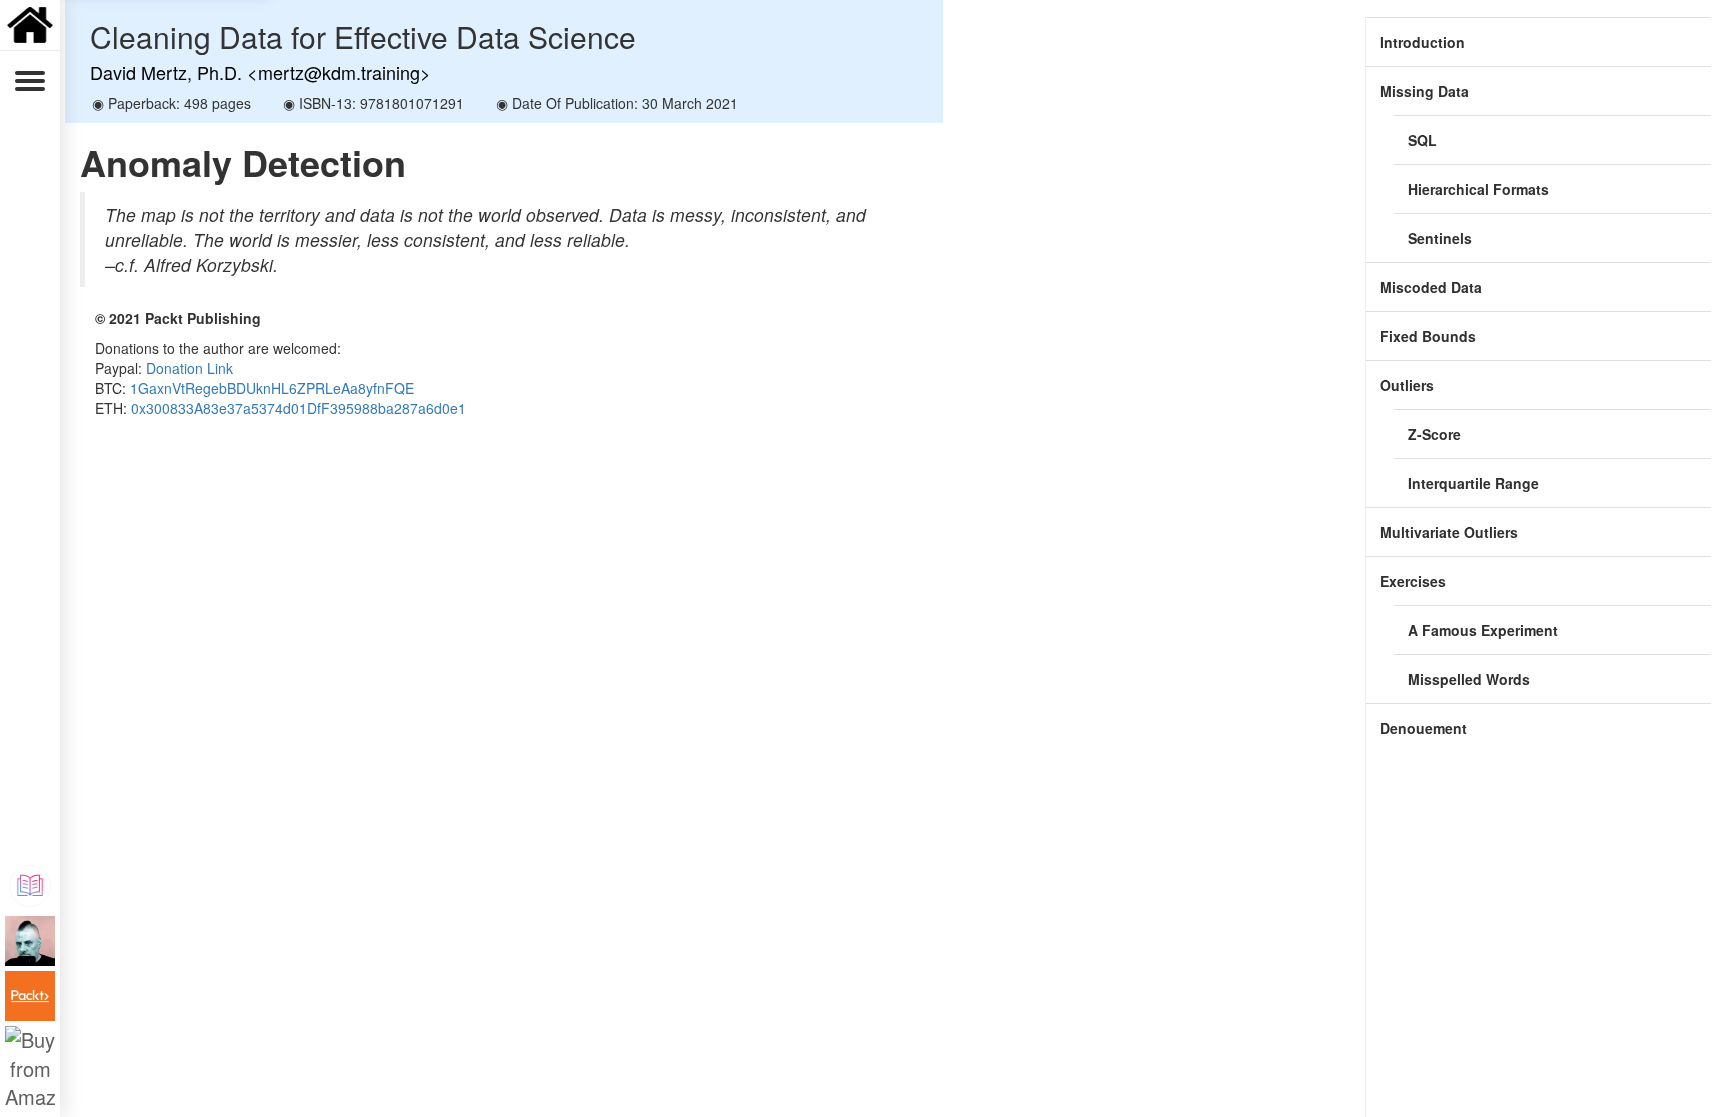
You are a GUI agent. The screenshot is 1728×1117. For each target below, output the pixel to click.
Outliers (1407, 385)
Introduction (1422, 42)
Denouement (1423, 728)
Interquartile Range (1473, 483)
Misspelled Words (1469, 679)
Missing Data (1424, 91)
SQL (1422, 140)
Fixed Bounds (1428, 336)
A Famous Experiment (1483, 630)
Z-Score (1434, 434)
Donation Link (189, 368)
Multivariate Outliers (1449, 532)
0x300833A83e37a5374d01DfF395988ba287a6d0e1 (298, 408)
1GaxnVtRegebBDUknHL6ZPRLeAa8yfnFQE (272, 388)
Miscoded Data (1431, 287)
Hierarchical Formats (1478, 189)
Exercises (1413, 581)
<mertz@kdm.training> (339, 72)
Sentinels (1440, 238)
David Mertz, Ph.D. (166, 72)
